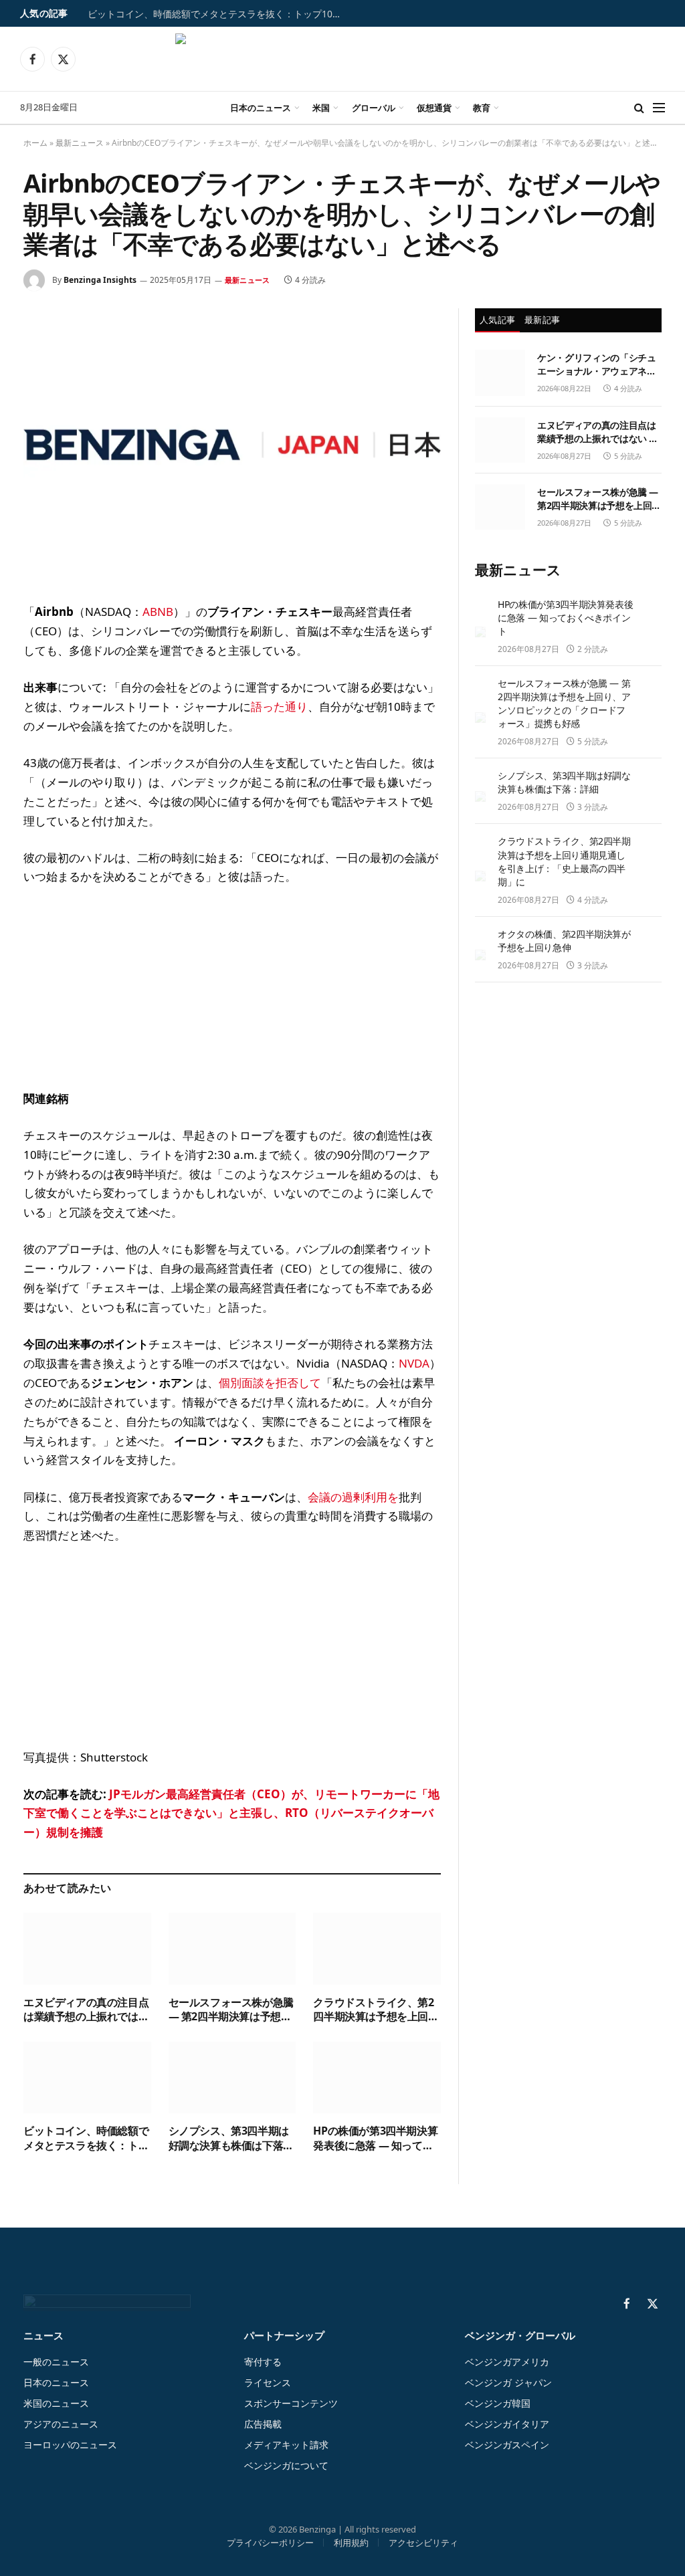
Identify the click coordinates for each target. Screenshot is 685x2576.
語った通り (279, 707)
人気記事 (497, 320)
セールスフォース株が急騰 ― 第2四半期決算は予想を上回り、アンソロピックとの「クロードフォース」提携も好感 (231, 2010)
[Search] (639, 108)
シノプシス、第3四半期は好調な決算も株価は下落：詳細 (231, 2139)
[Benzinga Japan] (343, 59)
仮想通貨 (434, 108)
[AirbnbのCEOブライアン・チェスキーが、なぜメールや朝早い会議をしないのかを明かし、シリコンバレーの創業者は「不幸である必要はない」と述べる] (232, 445)
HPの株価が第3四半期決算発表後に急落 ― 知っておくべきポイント (375, 2139)
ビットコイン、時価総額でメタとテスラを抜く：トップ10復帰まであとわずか (221, 14)
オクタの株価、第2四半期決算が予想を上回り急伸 (564, 941)
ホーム (35, 143)
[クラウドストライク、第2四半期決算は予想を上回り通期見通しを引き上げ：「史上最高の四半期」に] (377, 1948)
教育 (482, 108)
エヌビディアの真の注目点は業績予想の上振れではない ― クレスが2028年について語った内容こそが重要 (86, 2010)
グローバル (374, 108)
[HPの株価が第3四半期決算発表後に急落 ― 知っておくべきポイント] (377, 2077)
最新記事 (542, 320)
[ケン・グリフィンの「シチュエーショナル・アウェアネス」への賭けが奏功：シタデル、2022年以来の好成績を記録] (500, 372)
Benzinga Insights (100, 280)
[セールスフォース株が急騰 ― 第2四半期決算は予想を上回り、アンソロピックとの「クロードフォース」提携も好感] (232, 1948)
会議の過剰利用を (353, 1497)
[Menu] (659, 108)
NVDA (414, 1363)
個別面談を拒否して (270, 1383)
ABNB (158, 612)
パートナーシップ (284, 2335)
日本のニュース (261, 108)
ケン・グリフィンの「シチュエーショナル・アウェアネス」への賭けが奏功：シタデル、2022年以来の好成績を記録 (598, 364)
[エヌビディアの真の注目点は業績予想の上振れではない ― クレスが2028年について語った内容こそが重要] (87, 1948)
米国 (321, 108)
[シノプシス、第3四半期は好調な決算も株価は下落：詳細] (232, 2077)
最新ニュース (80, 143)
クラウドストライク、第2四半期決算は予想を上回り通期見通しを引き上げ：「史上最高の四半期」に (376, 2010)
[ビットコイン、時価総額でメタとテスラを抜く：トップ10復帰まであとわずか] (87, 2077)
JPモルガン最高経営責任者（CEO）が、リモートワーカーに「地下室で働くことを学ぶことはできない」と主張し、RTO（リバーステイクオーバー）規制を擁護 (231, 1813)
